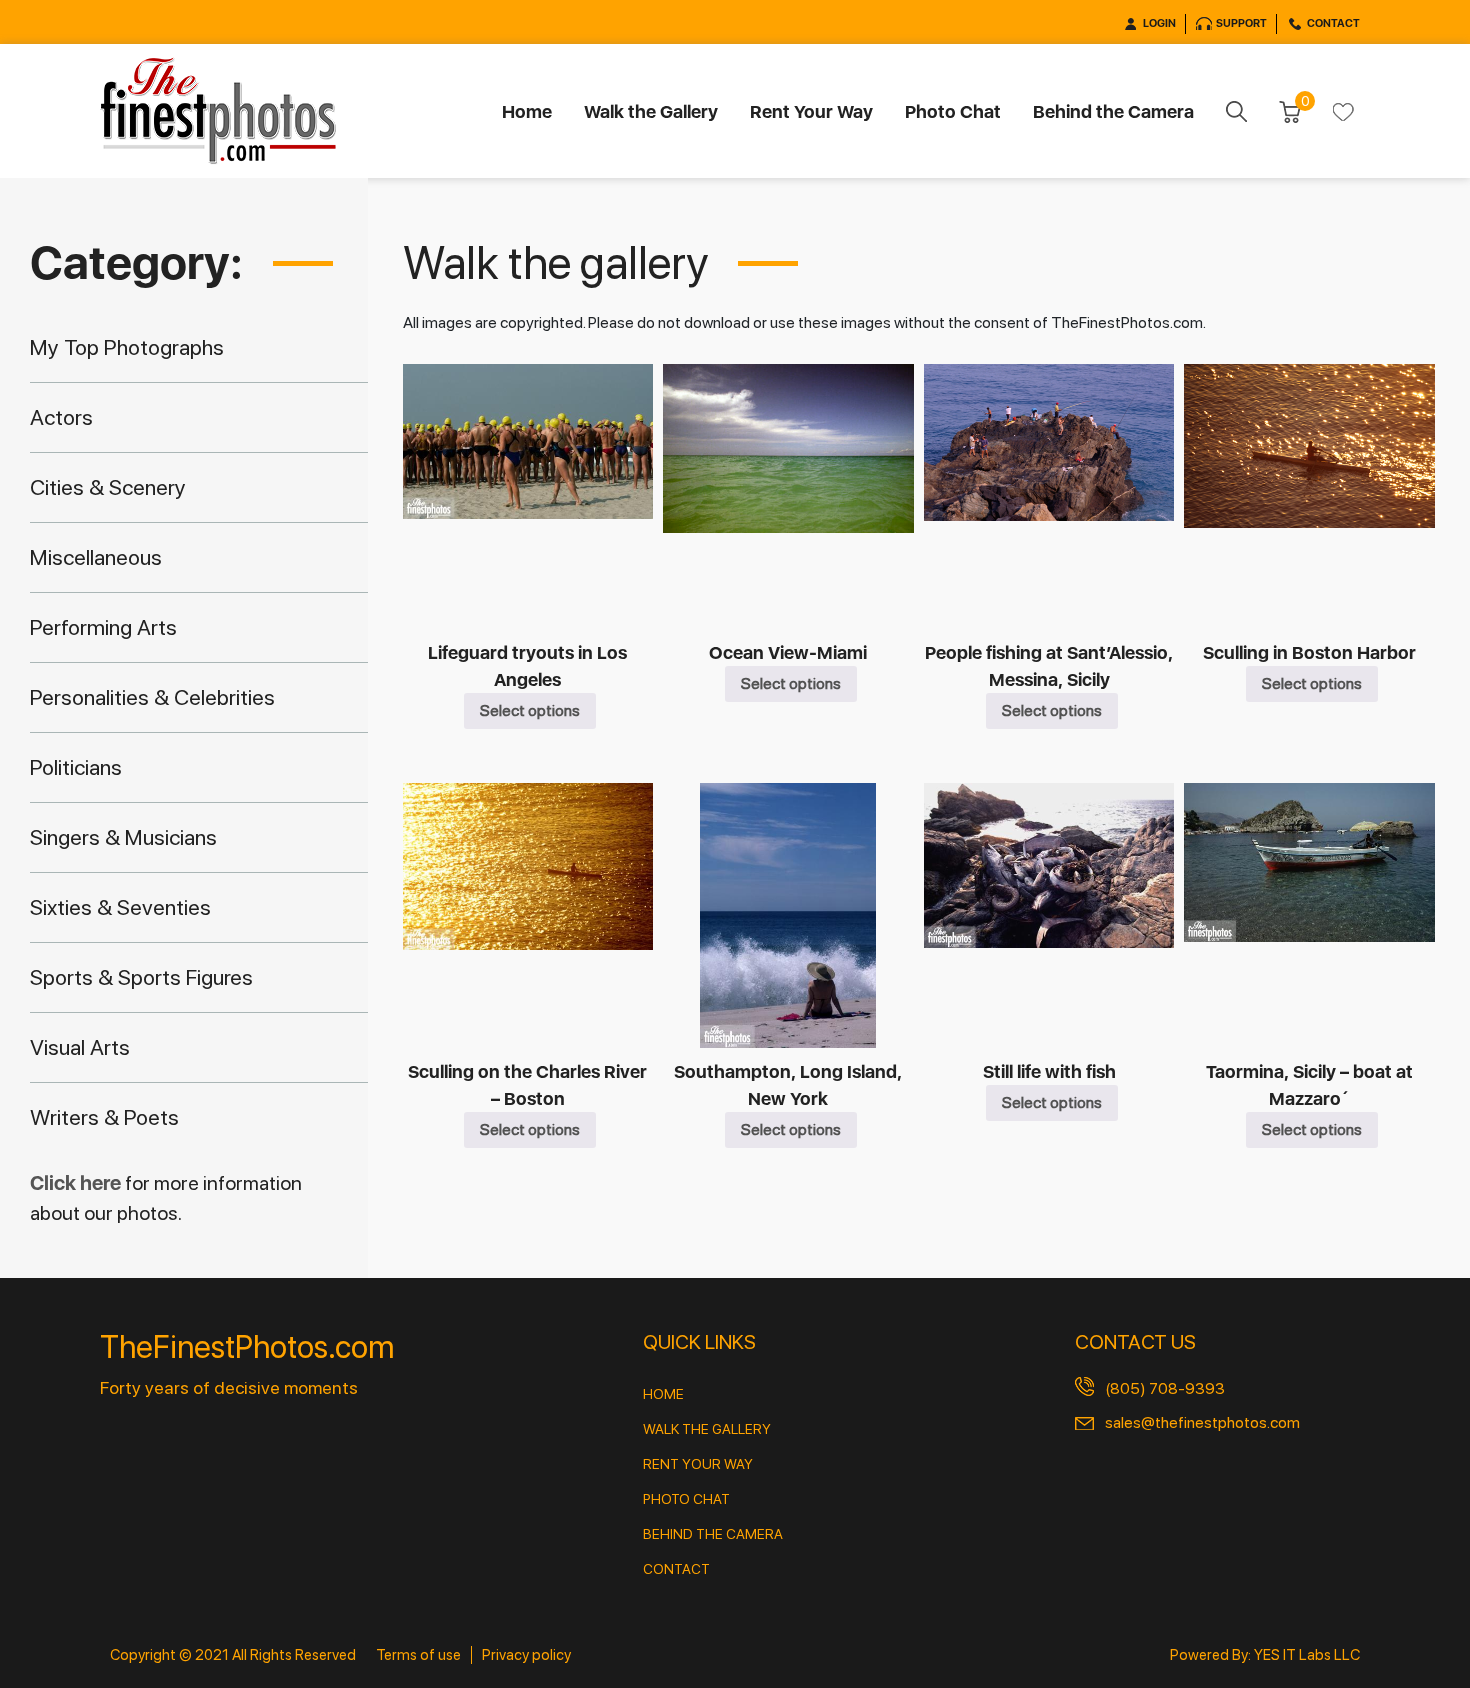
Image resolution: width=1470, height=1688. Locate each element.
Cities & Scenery (108, 487)
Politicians (76, 767)
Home (527, 111)
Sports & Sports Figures (141, 977)
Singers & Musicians (123, 837)
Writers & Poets (104, 1117)
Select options (530, 710)
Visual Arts (80, 1047)
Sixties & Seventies (120, 907)
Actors (61, 417)
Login (1159, 23)
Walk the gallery (707, 1429)
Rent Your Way (811, 111)
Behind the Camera (1113, 111)
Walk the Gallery (651, 111)
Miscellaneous (96, 557)
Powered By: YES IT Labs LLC (1265, 1655)
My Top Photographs (127, 347)
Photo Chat (953, 111)
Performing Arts (103, 627)
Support (1241, 23)
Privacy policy (526, 1655)
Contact (1333, 23)
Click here (77, 1183)
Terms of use (418, 1655)
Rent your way (698, 1464)
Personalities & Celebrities (152, 697)
